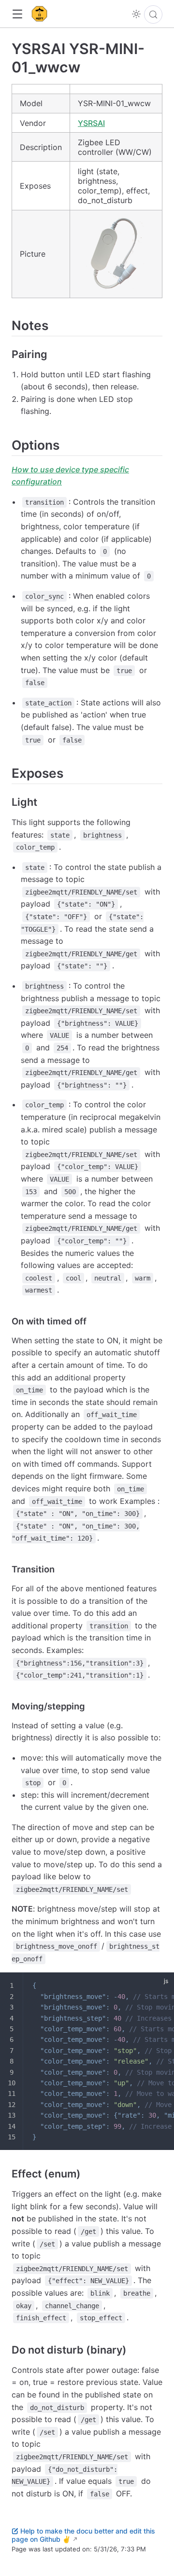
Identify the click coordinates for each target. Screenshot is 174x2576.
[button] (17, 14)
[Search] (153, 14)
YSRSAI (91, 123)
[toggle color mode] (136, 14)
